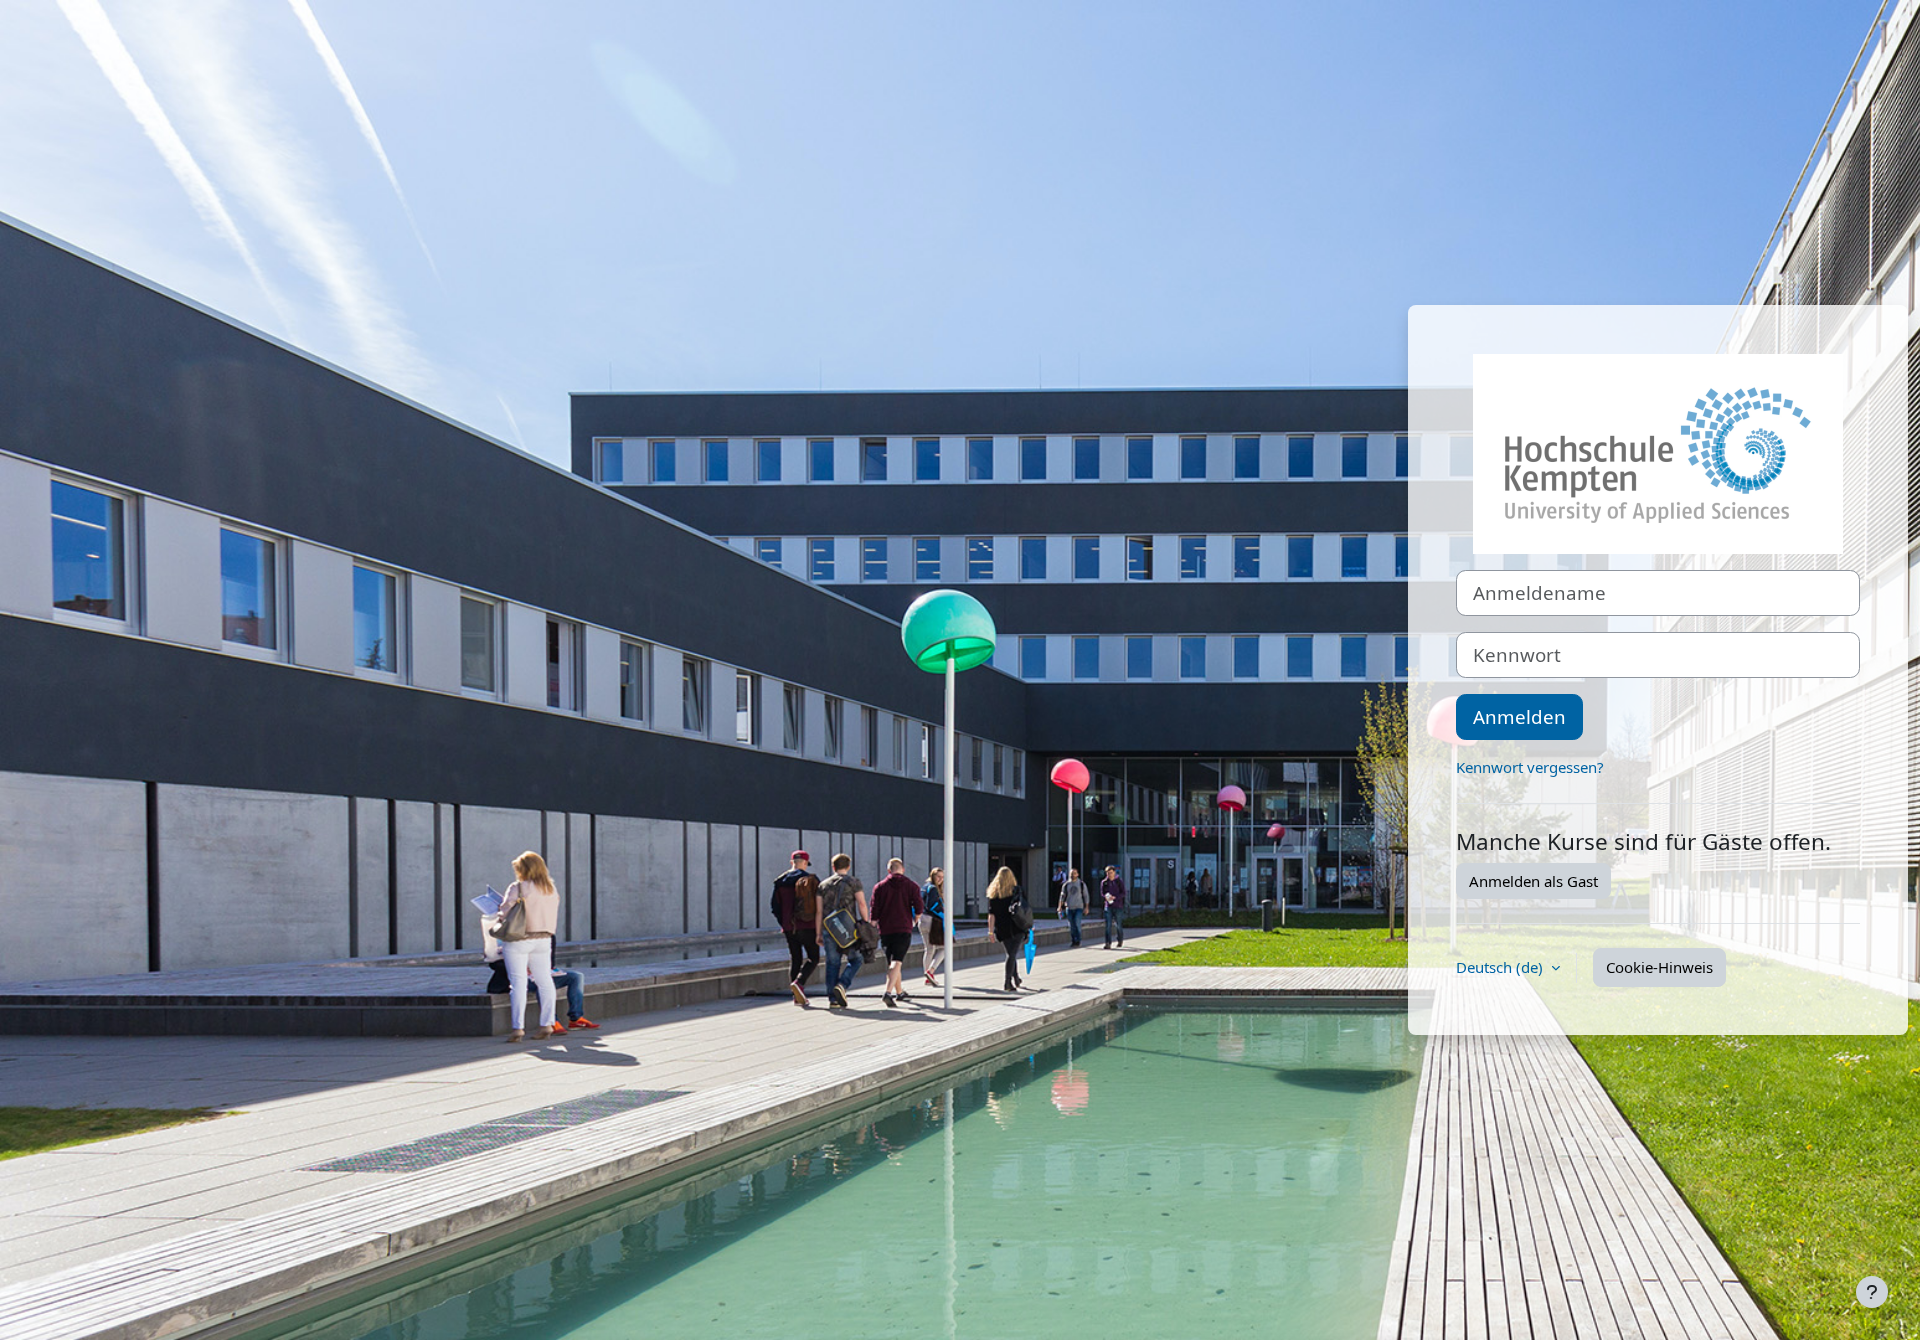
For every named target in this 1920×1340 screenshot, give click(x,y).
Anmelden (1519, 716)
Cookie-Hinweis (1659, 967)
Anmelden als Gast (1533, 881)
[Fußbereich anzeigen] (1872, 1292)
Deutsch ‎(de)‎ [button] (1501, 967)
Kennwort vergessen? (1530, 767)
